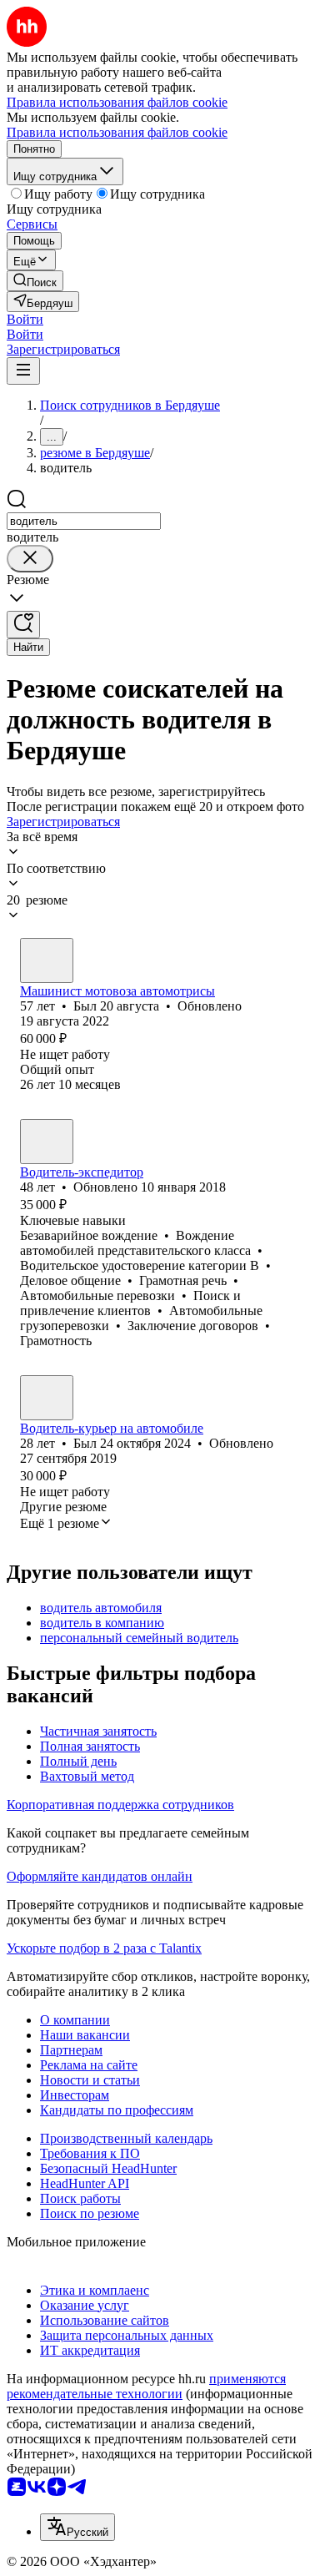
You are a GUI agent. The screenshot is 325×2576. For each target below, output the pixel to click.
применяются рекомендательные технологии (146, 2386)
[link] (35, 281)
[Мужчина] (47, 960)
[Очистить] (30, 559)
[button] (25, 319)
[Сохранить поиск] (23, 625)
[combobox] (84, 521)
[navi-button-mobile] (23, 371)
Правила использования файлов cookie (117, 132)
